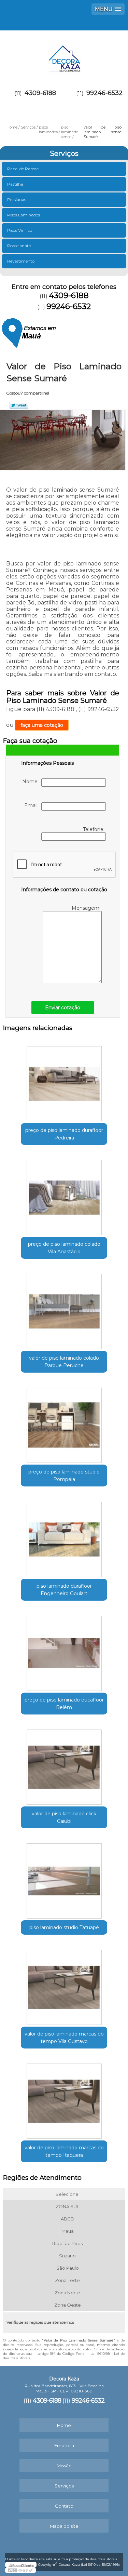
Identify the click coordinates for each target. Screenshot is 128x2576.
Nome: (32, 782)
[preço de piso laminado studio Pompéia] (64, 1423)
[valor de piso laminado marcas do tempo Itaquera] (64, 2099)
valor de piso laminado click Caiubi (64, 1817)
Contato (64, 2506)
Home (64, 2425)
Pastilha (15, 184)
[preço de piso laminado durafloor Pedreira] (64, 1082)
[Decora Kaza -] (64, 54)
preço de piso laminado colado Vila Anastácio (64, 1248)
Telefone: (94, 829)
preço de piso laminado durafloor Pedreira (64, 1134)
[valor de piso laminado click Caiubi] (64, 1765)
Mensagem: (87, 908)
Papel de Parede (23, 169)
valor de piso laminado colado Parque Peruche (64, 1362)
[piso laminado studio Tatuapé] (64, 1879)
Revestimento (21, 261)
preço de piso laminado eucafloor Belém (64, 1704)
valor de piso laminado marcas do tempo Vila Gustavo (64, 2038)
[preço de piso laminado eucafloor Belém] (64, 1651)
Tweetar (19, 405)
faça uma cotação (42, 725)
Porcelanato (19, 246)
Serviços (64, 154)
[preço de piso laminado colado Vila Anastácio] (64, 1195)
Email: (33, 805)
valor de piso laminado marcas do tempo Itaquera (64, 2151)
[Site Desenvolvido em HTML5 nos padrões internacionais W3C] (20, 2570)
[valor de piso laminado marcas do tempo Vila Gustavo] (64, 1985)
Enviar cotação (63, 1007)
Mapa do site (64, 2526)
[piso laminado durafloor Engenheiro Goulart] (64, 1537)
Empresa (64, 2445)
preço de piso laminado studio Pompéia (64, 1476)
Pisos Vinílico (20, 230)
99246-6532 (104, 93)
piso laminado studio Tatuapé (64, 1927)
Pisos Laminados (24, 215)
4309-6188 (40, 93)
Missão (64, 2466)
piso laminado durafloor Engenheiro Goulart (64, 1590)
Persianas (17, 199)
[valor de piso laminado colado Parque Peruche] (64, 1309)
